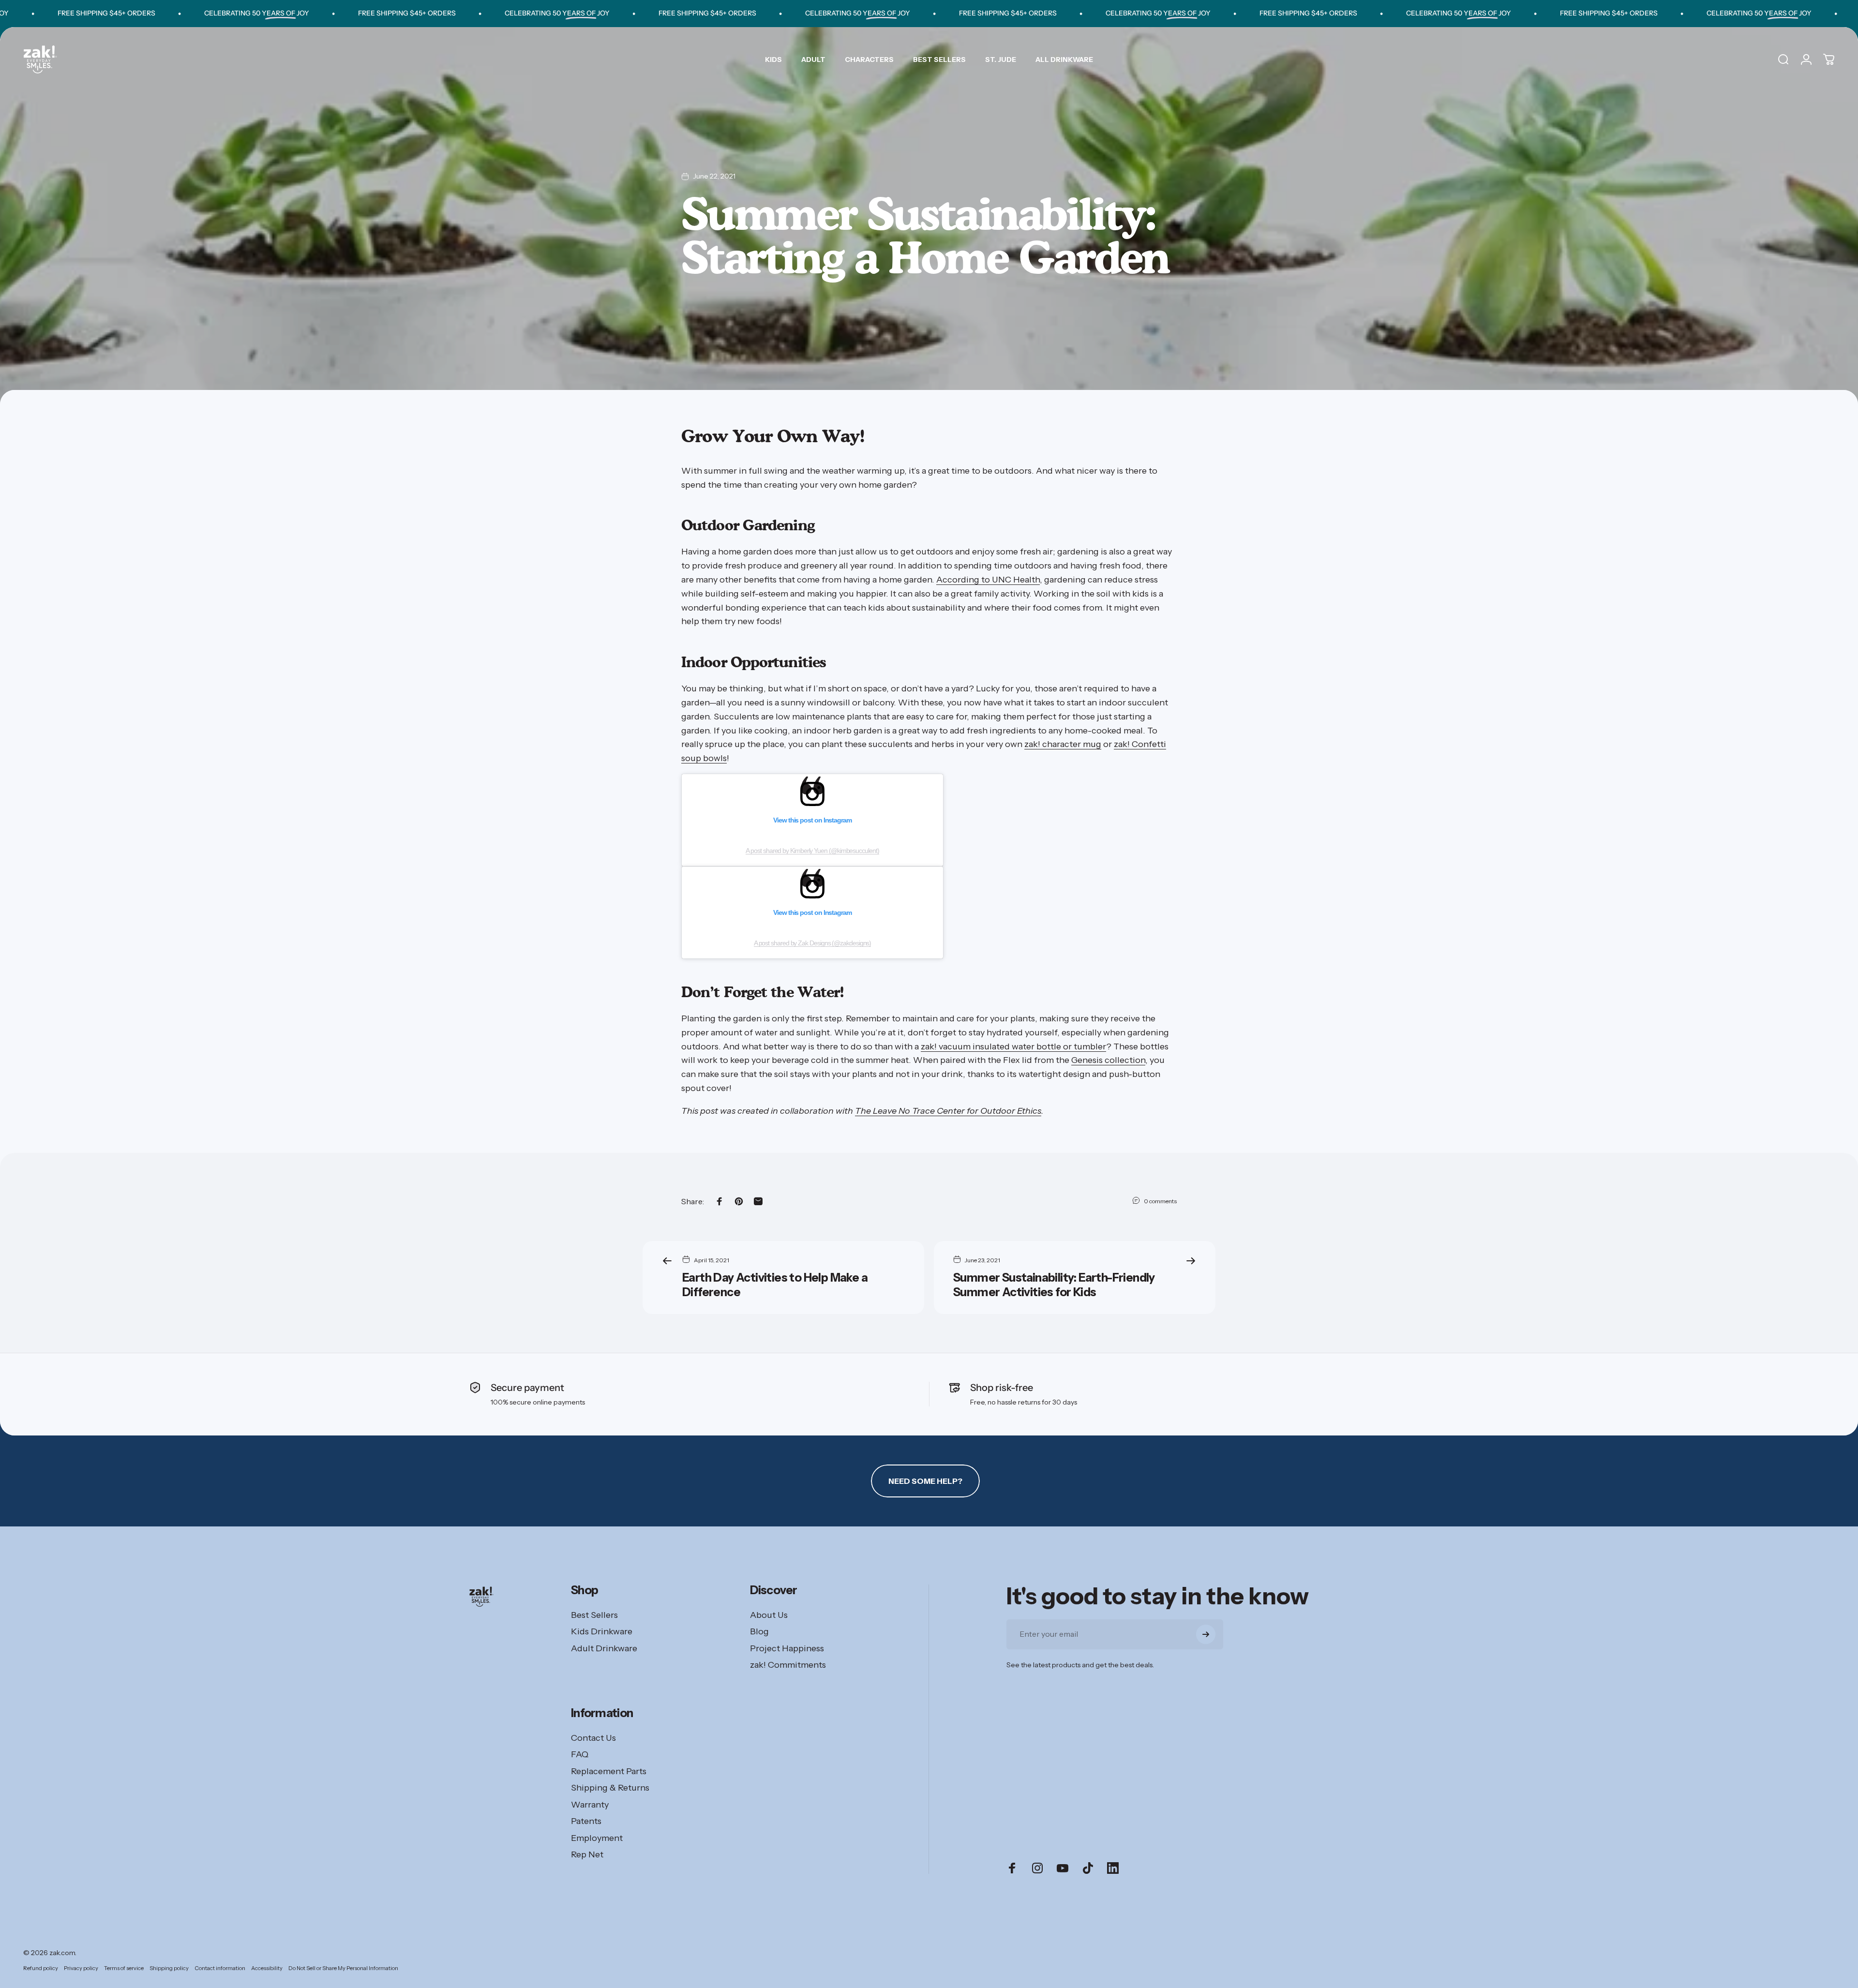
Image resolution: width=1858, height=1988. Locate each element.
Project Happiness (787, 1648)
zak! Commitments (788, 1665)
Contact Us (593, 1738)
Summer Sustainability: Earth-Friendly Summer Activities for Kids (1054, 1285)
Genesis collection (1108, 1060)
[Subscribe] (1206, 1634)
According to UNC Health (988, 580)
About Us (769, 1615)
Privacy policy (81, 1968)
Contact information (220, 1968)
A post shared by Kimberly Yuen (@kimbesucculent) (812, 851)
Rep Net (587, 1854)
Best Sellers (594, 1615)
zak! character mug (1063, 744)
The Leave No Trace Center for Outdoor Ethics (948, 1111)
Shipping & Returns (610, 1788)
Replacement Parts (609, 1771)
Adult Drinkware (604, 1648)
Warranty (590, 1805)
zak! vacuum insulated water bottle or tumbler (1013, 1046)
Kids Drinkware (602, 1631)
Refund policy (41, 1968)
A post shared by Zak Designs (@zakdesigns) (813, 943)
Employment (597, 1838)
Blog (759, 1631)
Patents (586, 1821)
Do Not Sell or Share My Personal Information (343, 1968)
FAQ (580, 1754)
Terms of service (124, 1968)
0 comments (1160, 1201)
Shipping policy (169, 1968)
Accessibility (267, 1968)
